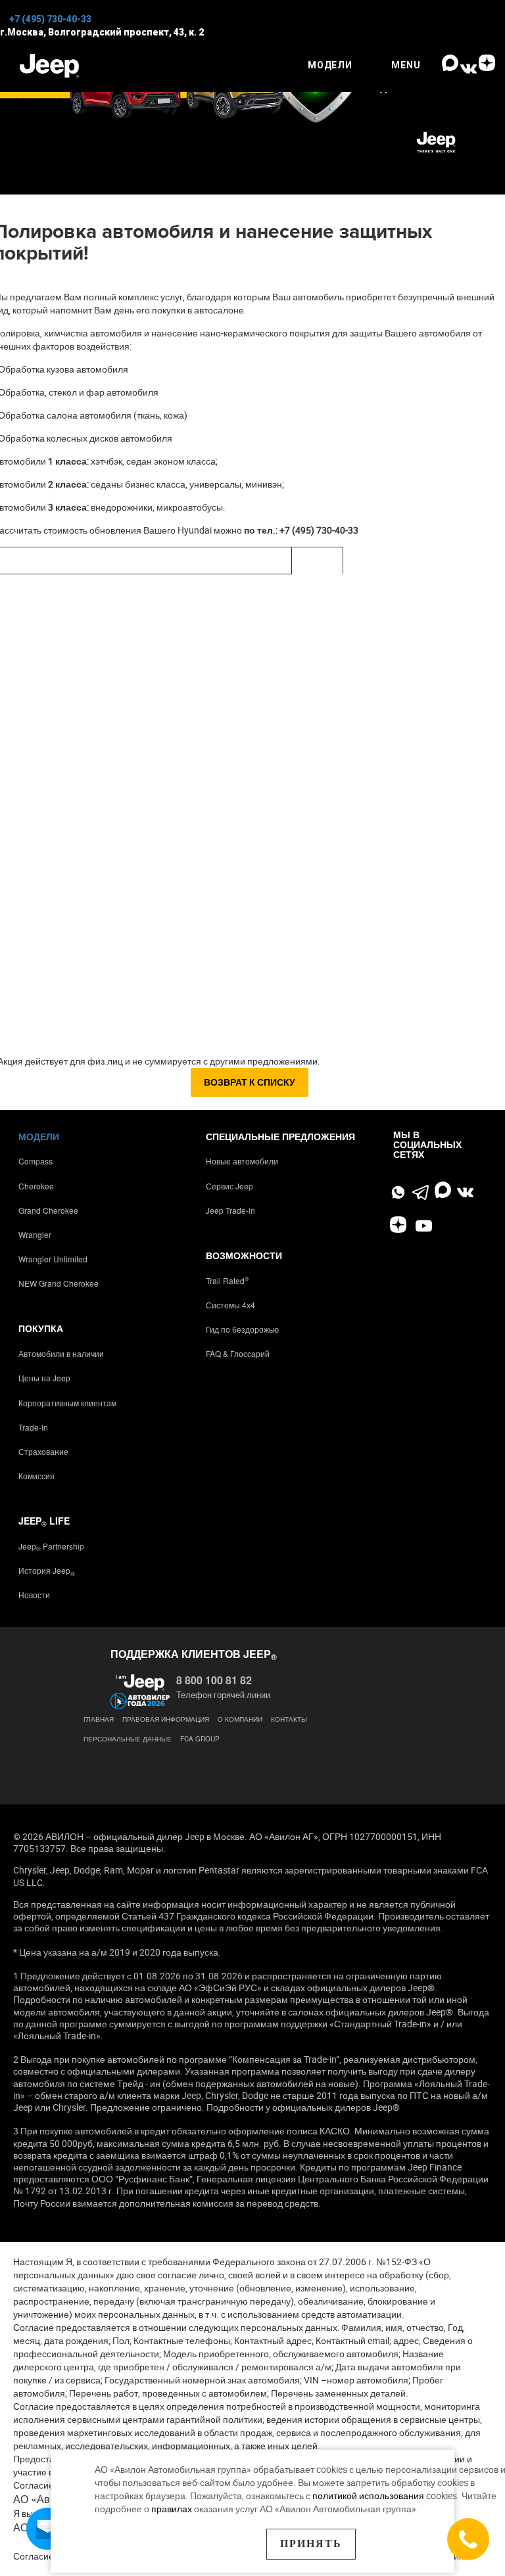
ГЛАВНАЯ (99, 1719)
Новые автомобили (242, 1161)
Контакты (289, 1719)
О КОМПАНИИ (240, 1719)
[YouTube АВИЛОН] (424, 1227)
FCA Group (200, 1739)
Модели (39, 1136)
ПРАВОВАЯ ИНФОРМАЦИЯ (166, 1719)
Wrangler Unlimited (53, 1259)
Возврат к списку (250, 1082)
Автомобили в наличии (61, 1353)
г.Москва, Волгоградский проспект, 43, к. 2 (102, 32)
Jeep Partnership (51, 1546)
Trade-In (33, 1427)
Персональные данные (128, 1739)
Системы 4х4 (230, 1305)
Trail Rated (228, 1280)
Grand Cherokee (48, 1210)
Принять (311, 2543)
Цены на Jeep (44, 1378)
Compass (36, 1161)
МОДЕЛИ (330, 65)
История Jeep (47, 1570)
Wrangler (35, 1234)
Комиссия (36, 1476)
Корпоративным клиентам (67, 1403)
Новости (34, 1595)
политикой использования (369, 2495)
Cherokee (36, 1186)
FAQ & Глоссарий (238, 1353)
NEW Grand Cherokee (59, 1283)
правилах (172, 2509)
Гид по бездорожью (242, 1329)
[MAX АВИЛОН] (449, 68)
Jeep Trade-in (230, 1210)
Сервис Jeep (229, 1186)
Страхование (43, 1451)
